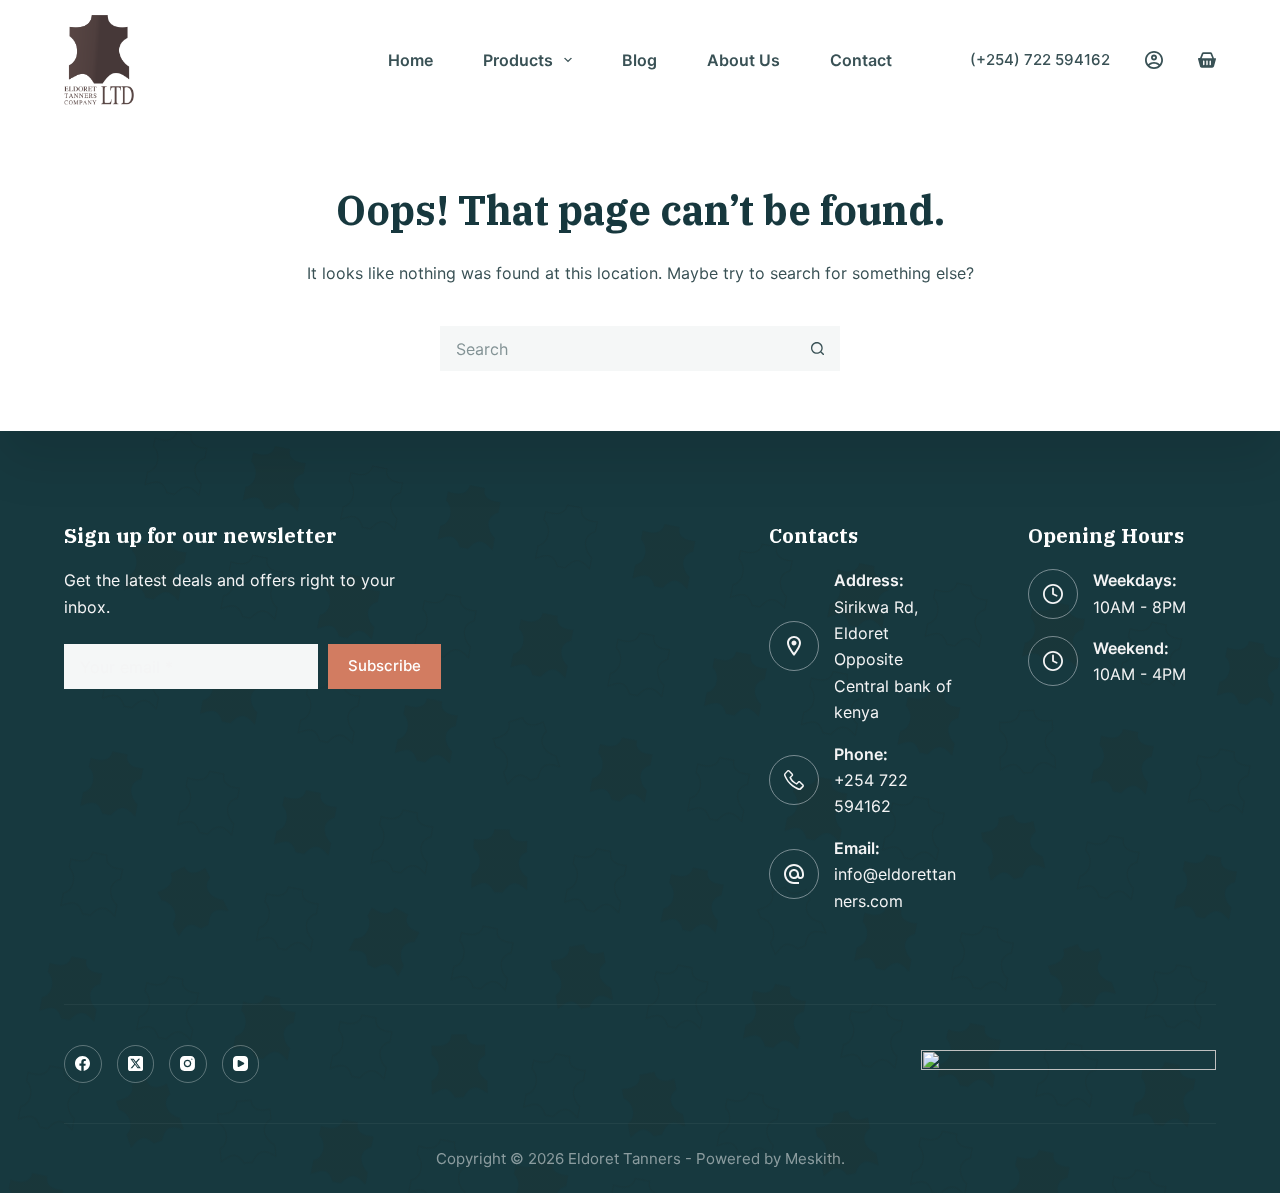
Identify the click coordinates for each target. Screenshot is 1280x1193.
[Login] (1154, 60)
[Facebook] (83, 1064)
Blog (639, 60)
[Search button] (817, 348)
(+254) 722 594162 (1040, 59)
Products (518, 60)
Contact (861, 60)
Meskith (813, 1158)
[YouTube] (241, 1064)
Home (410, 60)
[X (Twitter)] (136, 1064)
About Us (743, 60)
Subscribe (384, 665)
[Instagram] (188, 1064)
